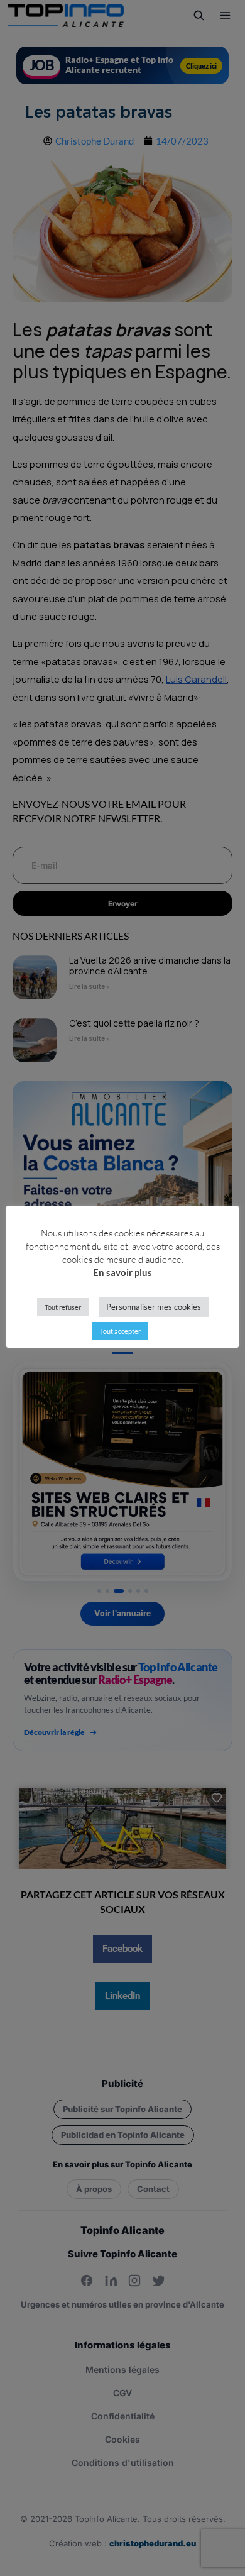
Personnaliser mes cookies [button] (154, 1307)
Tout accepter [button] (120, 1331)
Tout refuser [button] (63, 1307)
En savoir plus (122, 1272)
